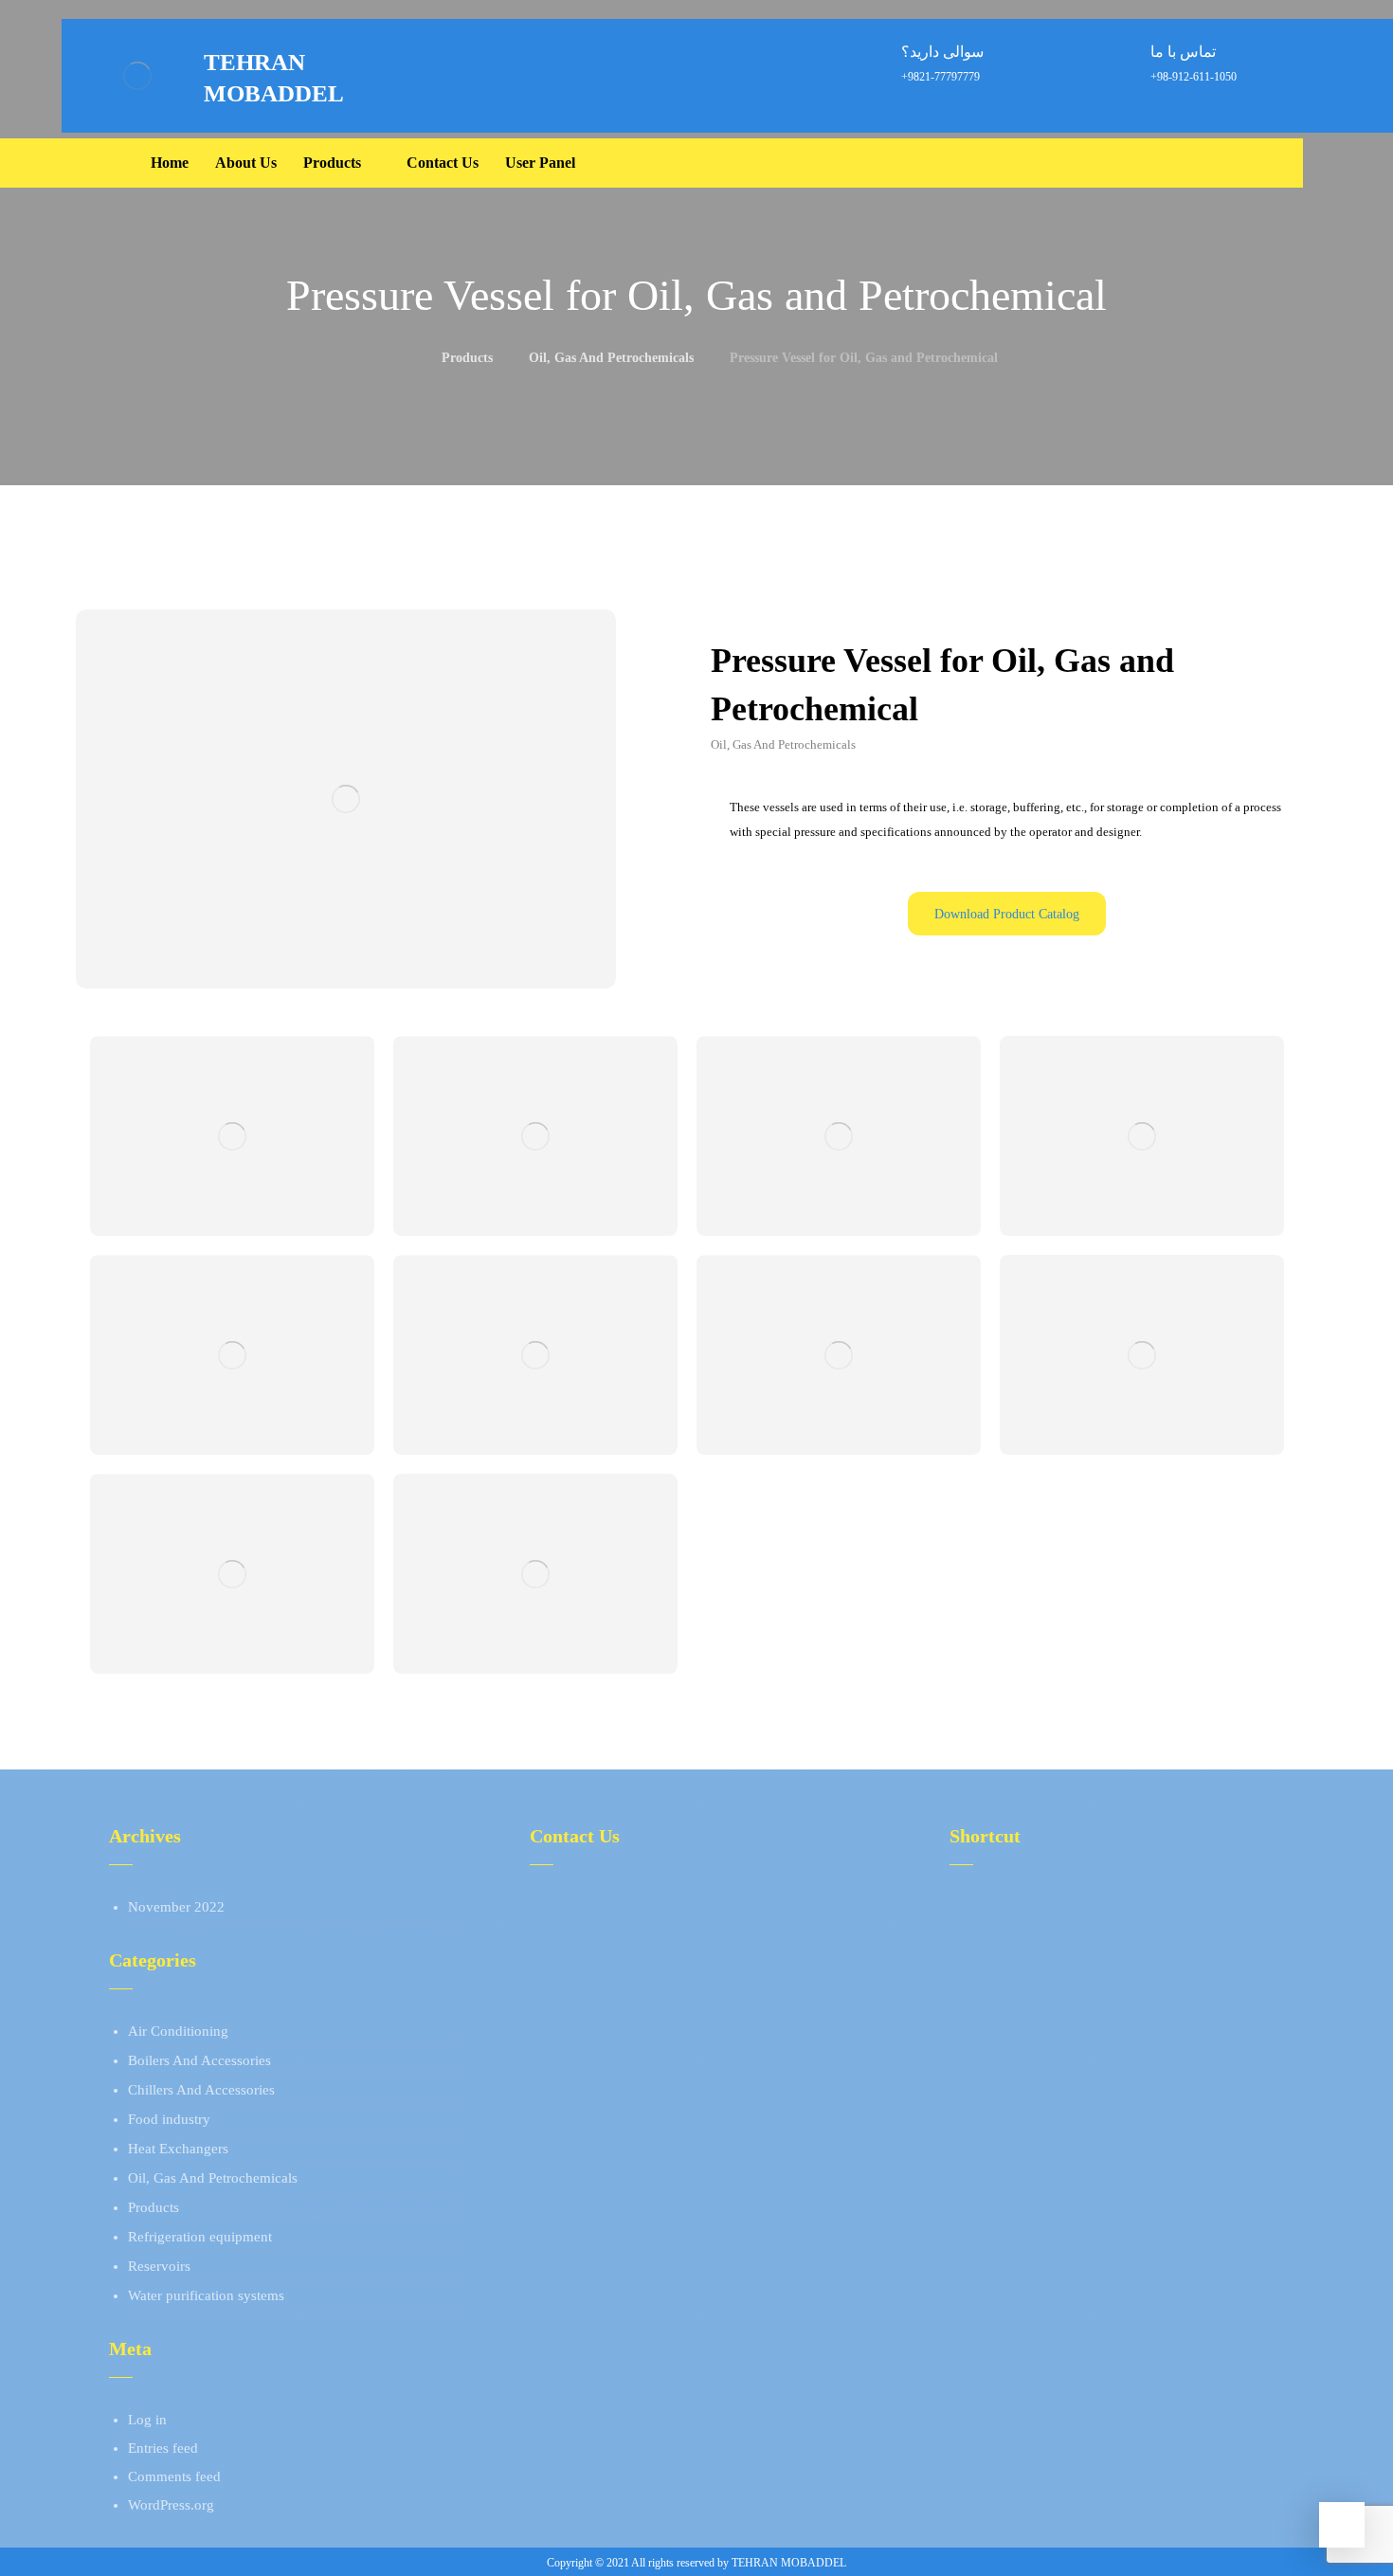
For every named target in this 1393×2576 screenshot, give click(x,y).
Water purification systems (206, 2295)
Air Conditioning (178, 2031)
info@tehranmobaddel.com (633, 1964)
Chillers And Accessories (201, 2090)
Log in (147, 2420)
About (990, 1907)
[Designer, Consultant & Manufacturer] (137, 76)
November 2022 (176, 1907)
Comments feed (174, 2476)
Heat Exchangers (178, 2149)
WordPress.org (171, 2505)
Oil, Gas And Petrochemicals (213, 2178)
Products (154, 2207)
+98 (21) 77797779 (609, 1907)
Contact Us (1004, 1964)
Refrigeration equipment (200, 2237)
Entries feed (163, 2448)
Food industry (169, 2119)
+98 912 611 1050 (606, 1935)
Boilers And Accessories (199, 2060)
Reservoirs (159, 2266)
